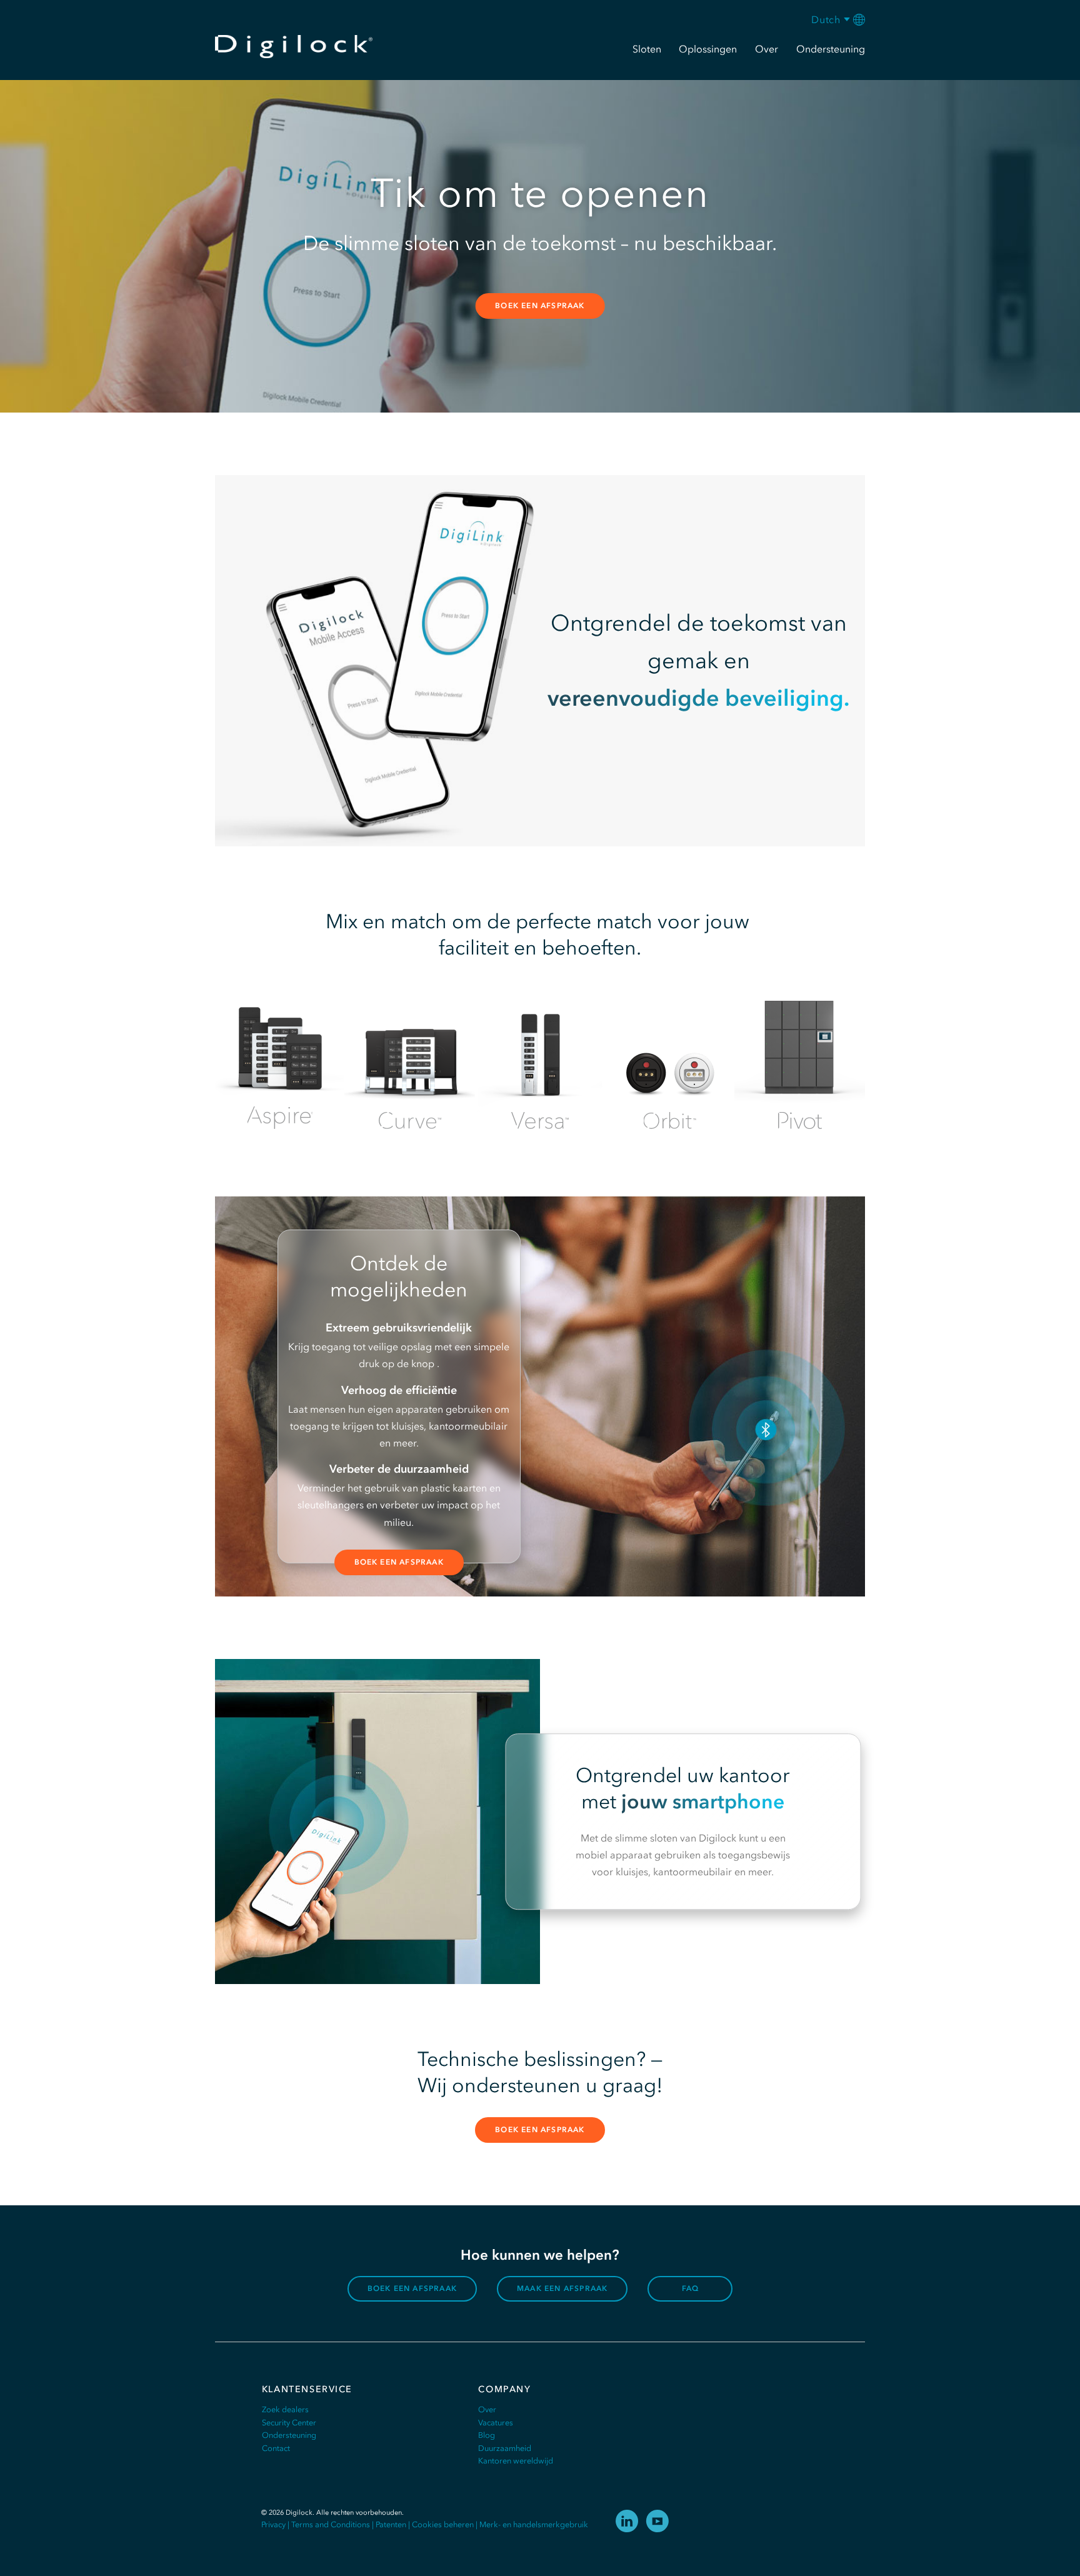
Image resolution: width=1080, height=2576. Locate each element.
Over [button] (767, 49)
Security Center (289, 2423)
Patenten (391, 2524)
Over (487, 2409)
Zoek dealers (285, 2409)
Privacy (273, 2524)
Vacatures (496, 2423)
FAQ (691, 2288)
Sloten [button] (647, 49)
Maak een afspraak (562, 2288)
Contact (276, 2448)
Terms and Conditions (331, 2524)
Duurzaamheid (505, 2448)
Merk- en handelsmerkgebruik (534, 2524)
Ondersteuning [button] (831, 49)
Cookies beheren (443, 2524)
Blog (487, 2435)
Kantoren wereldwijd (516, 2461)
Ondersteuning (289, 2435)
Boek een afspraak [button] (540, 306)
